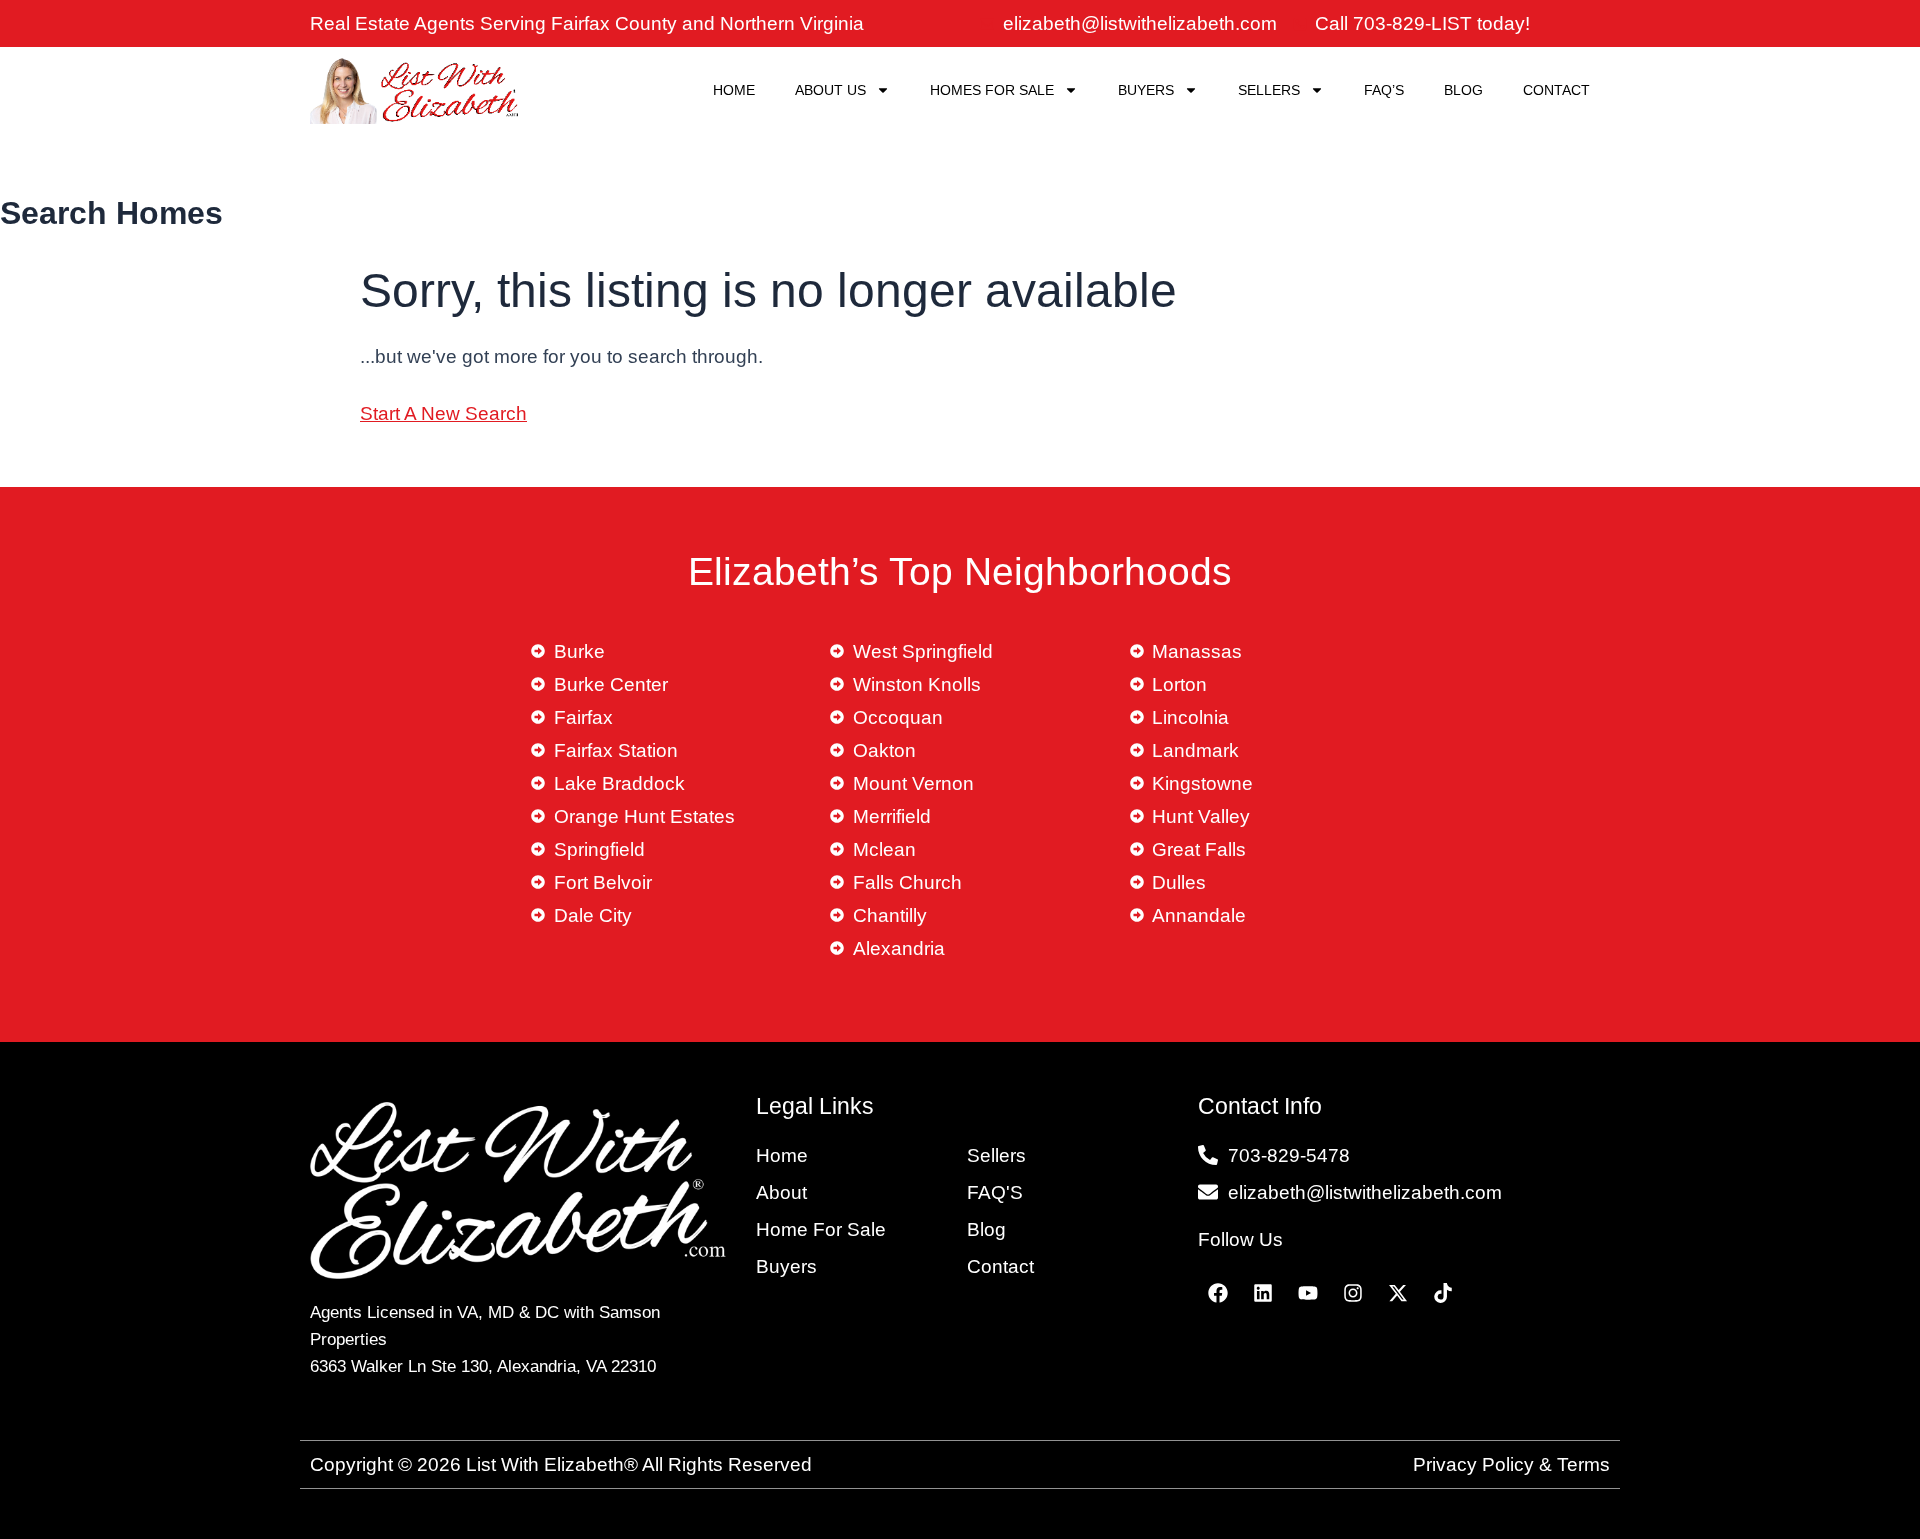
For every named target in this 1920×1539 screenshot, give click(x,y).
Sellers (1269, 90)
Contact (1556, 90)
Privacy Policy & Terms (1511, 1464)
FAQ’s (1384, 90)
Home (734, 90)
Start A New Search (443, 413)
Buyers (1146, 90)
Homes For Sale (992, 90)
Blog (1463, 90)
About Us (830, 90)
